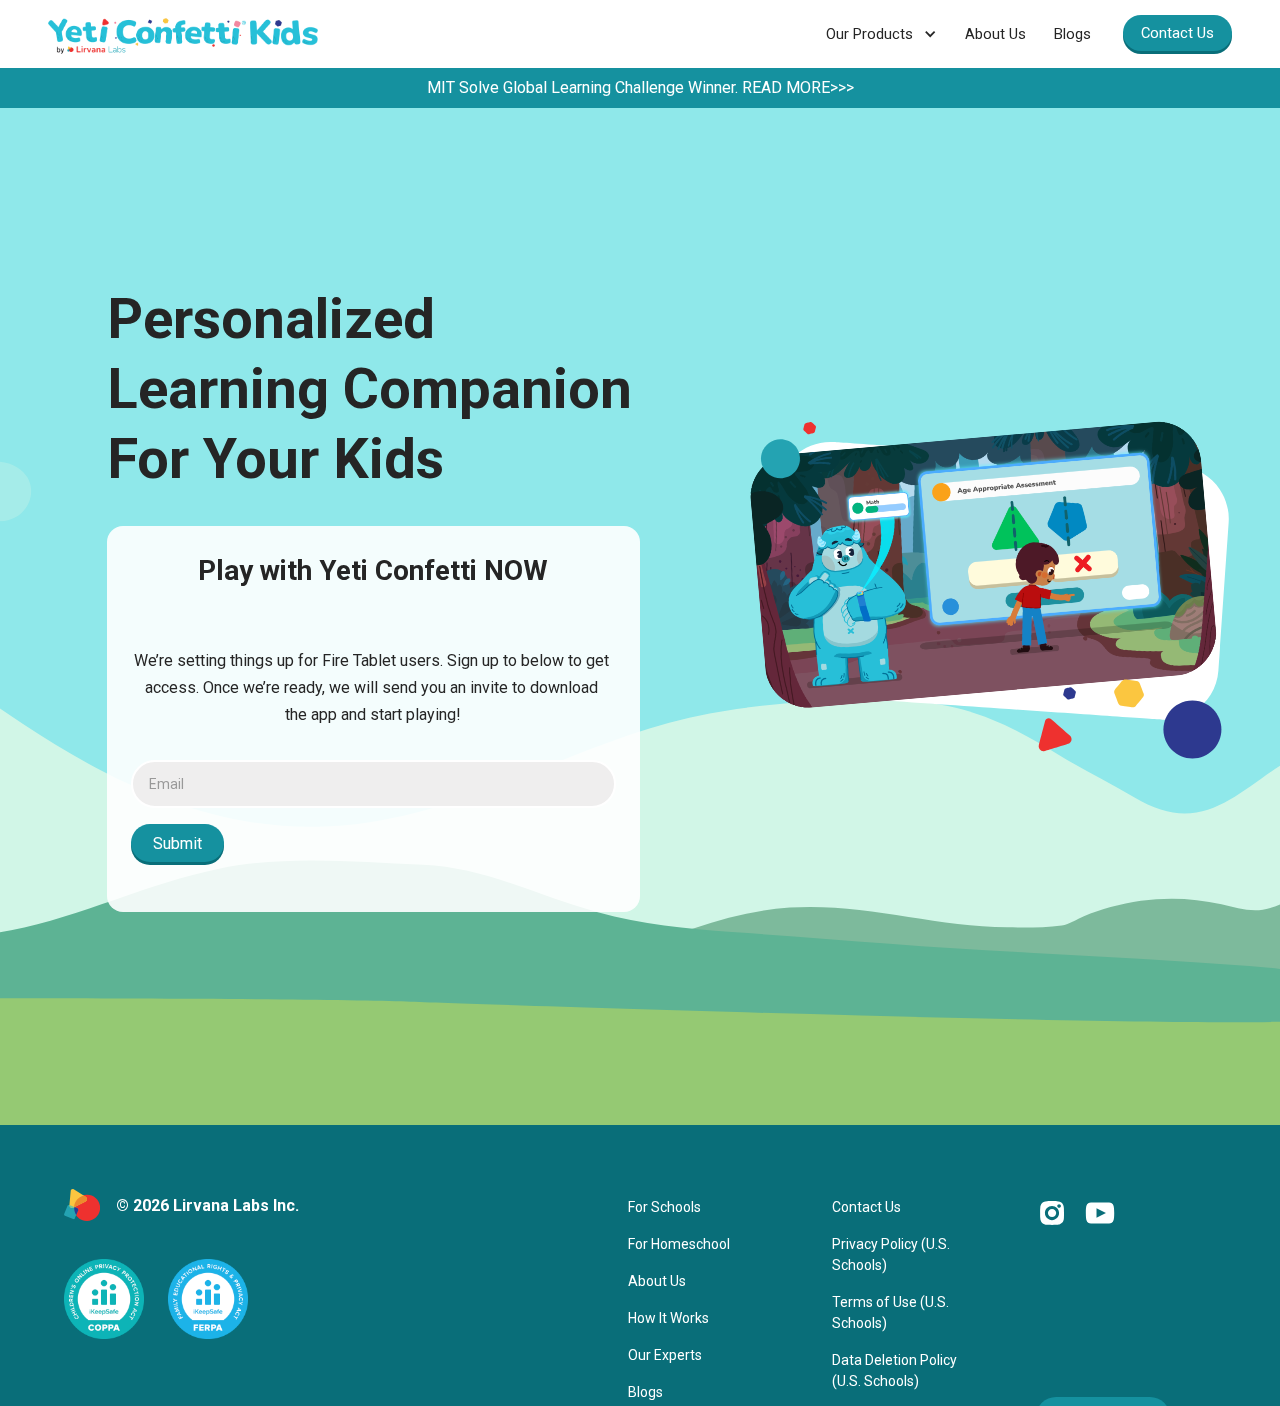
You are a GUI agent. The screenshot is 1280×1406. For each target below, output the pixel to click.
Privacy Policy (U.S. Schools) (891, 1254)
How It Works (668, 1318)
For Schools (664, 1207)
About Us (995, 34)
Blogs (1072, 34)
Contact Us (1177, 33)
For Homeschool (679, 1244)
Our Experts (665, 1355)
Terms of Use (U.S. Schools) (890, 1312)
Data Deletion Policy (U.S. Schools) (894, 1370)
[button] (881, 34)
